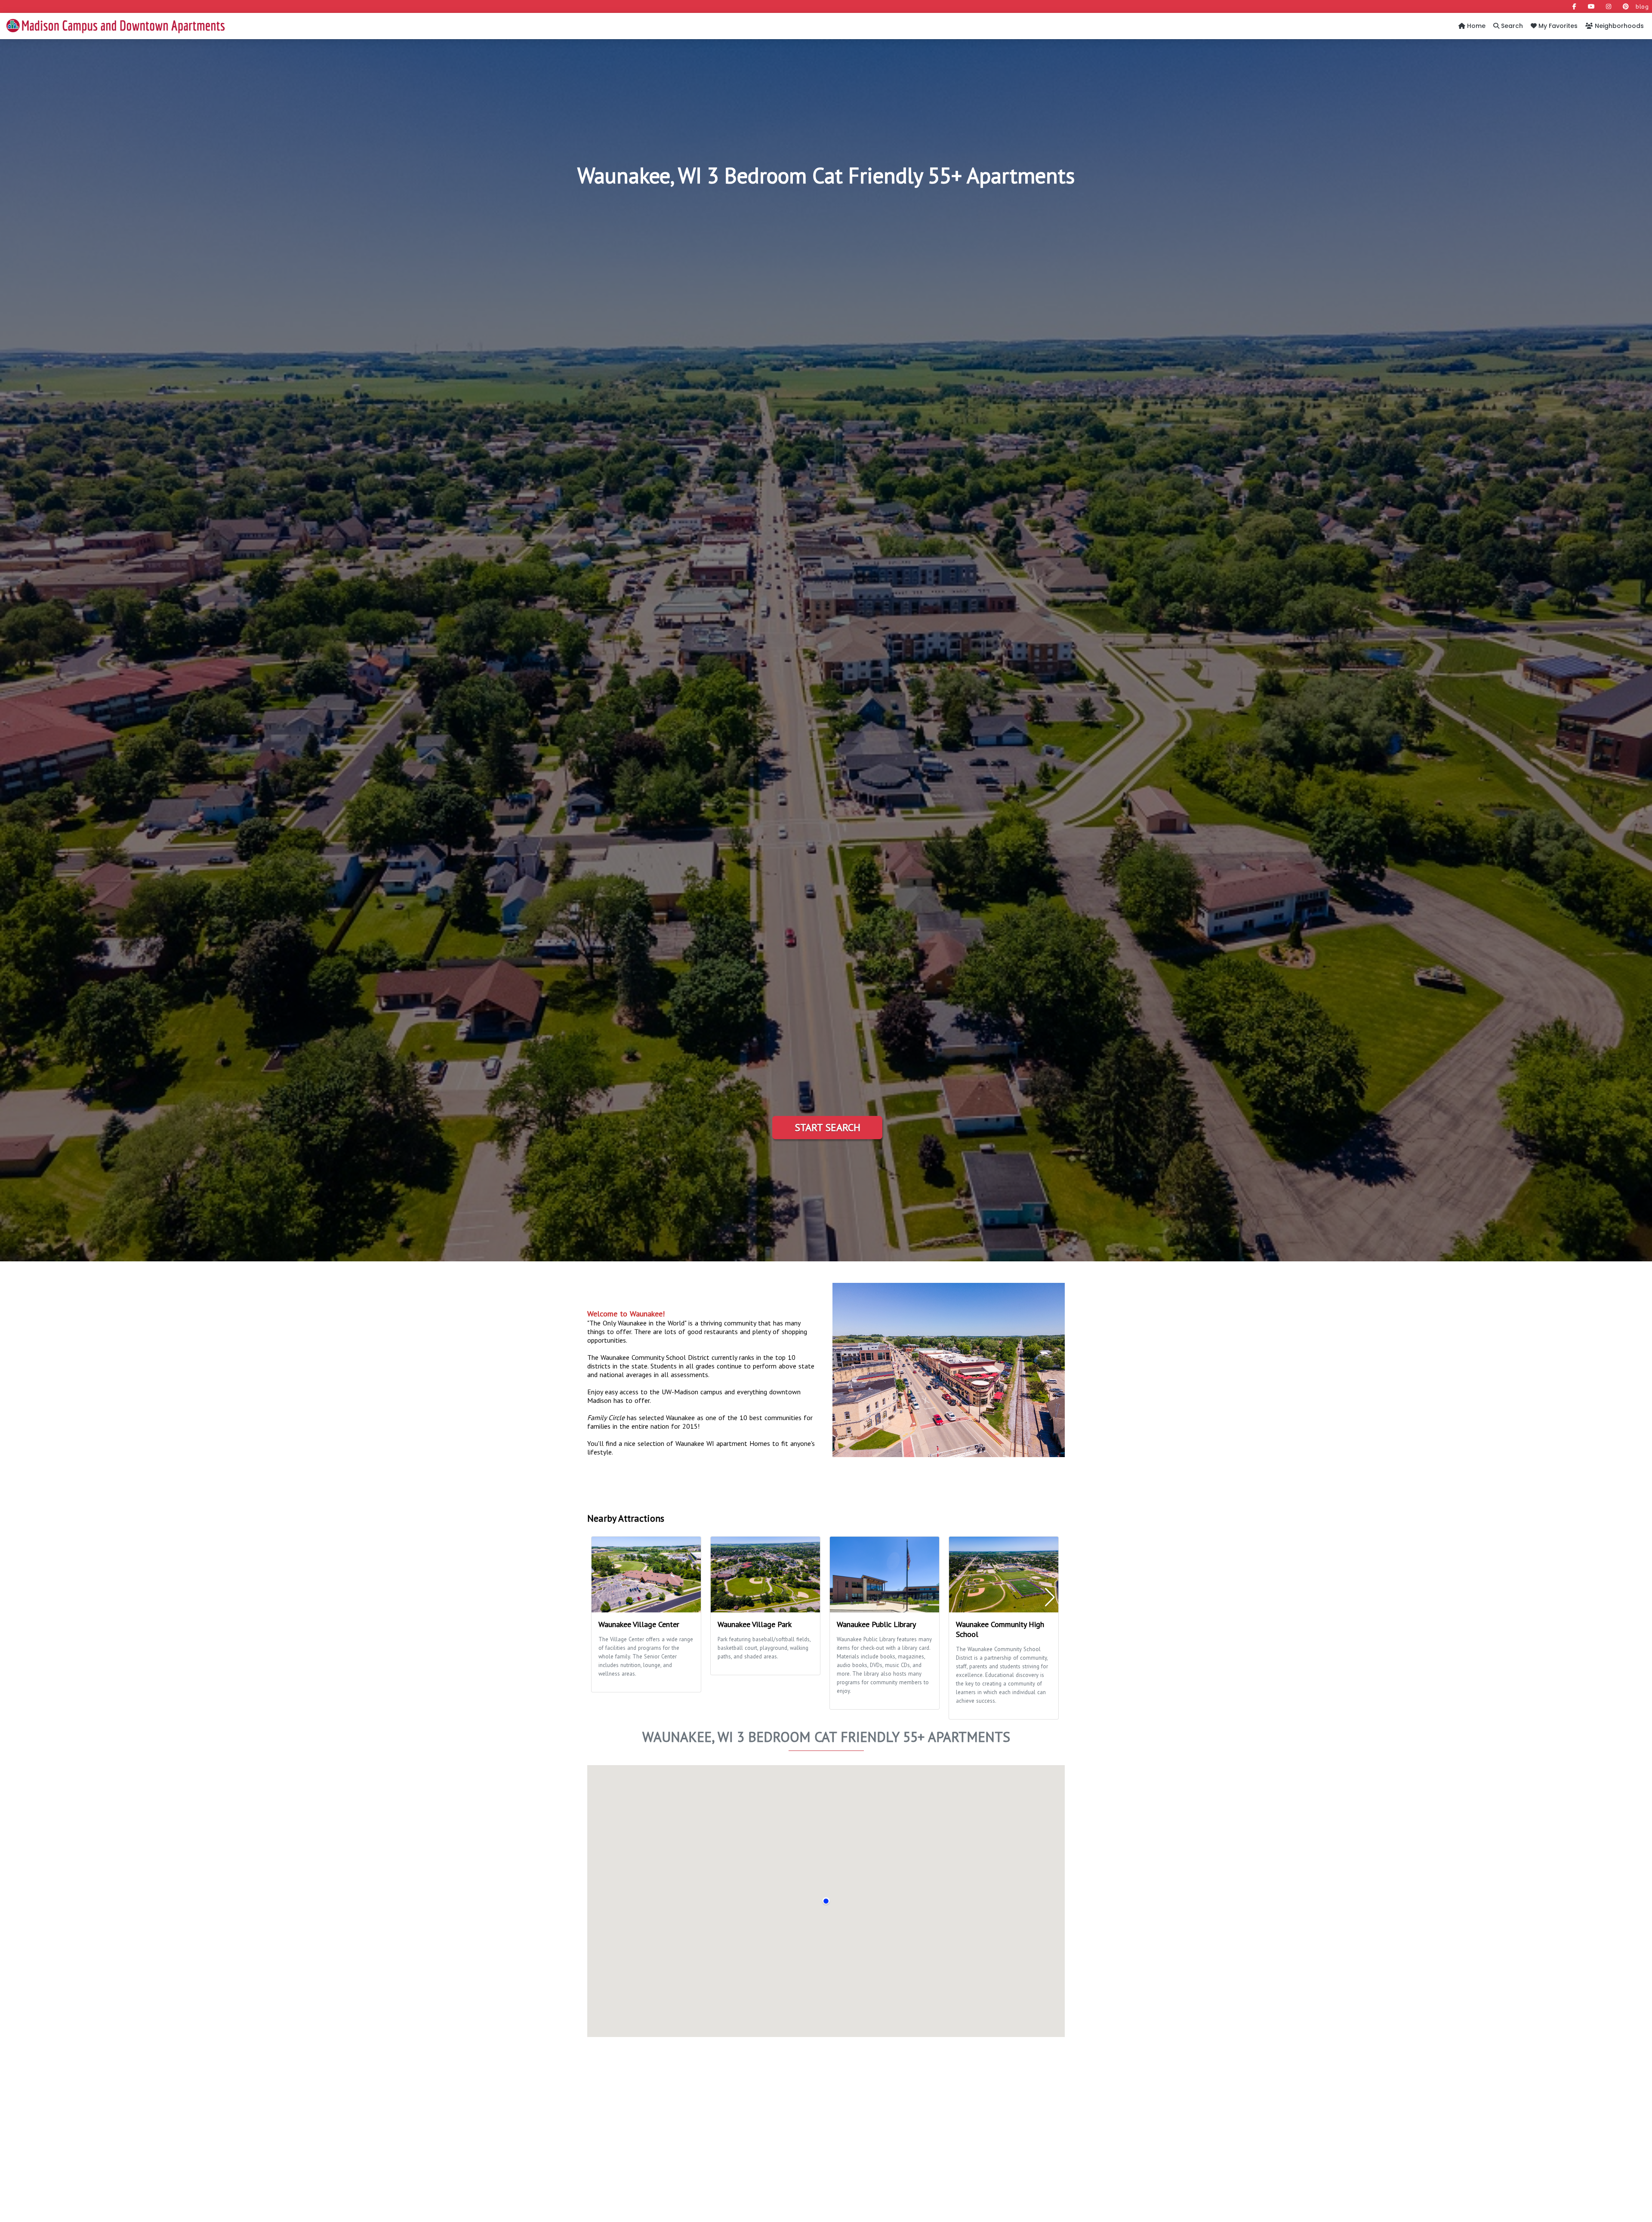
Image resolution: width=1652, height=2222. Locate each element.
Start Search (828, 1127)
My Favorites (1557, 26)
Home (1475, 26)
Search (1511, 26)
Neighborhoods (1618, 26)
